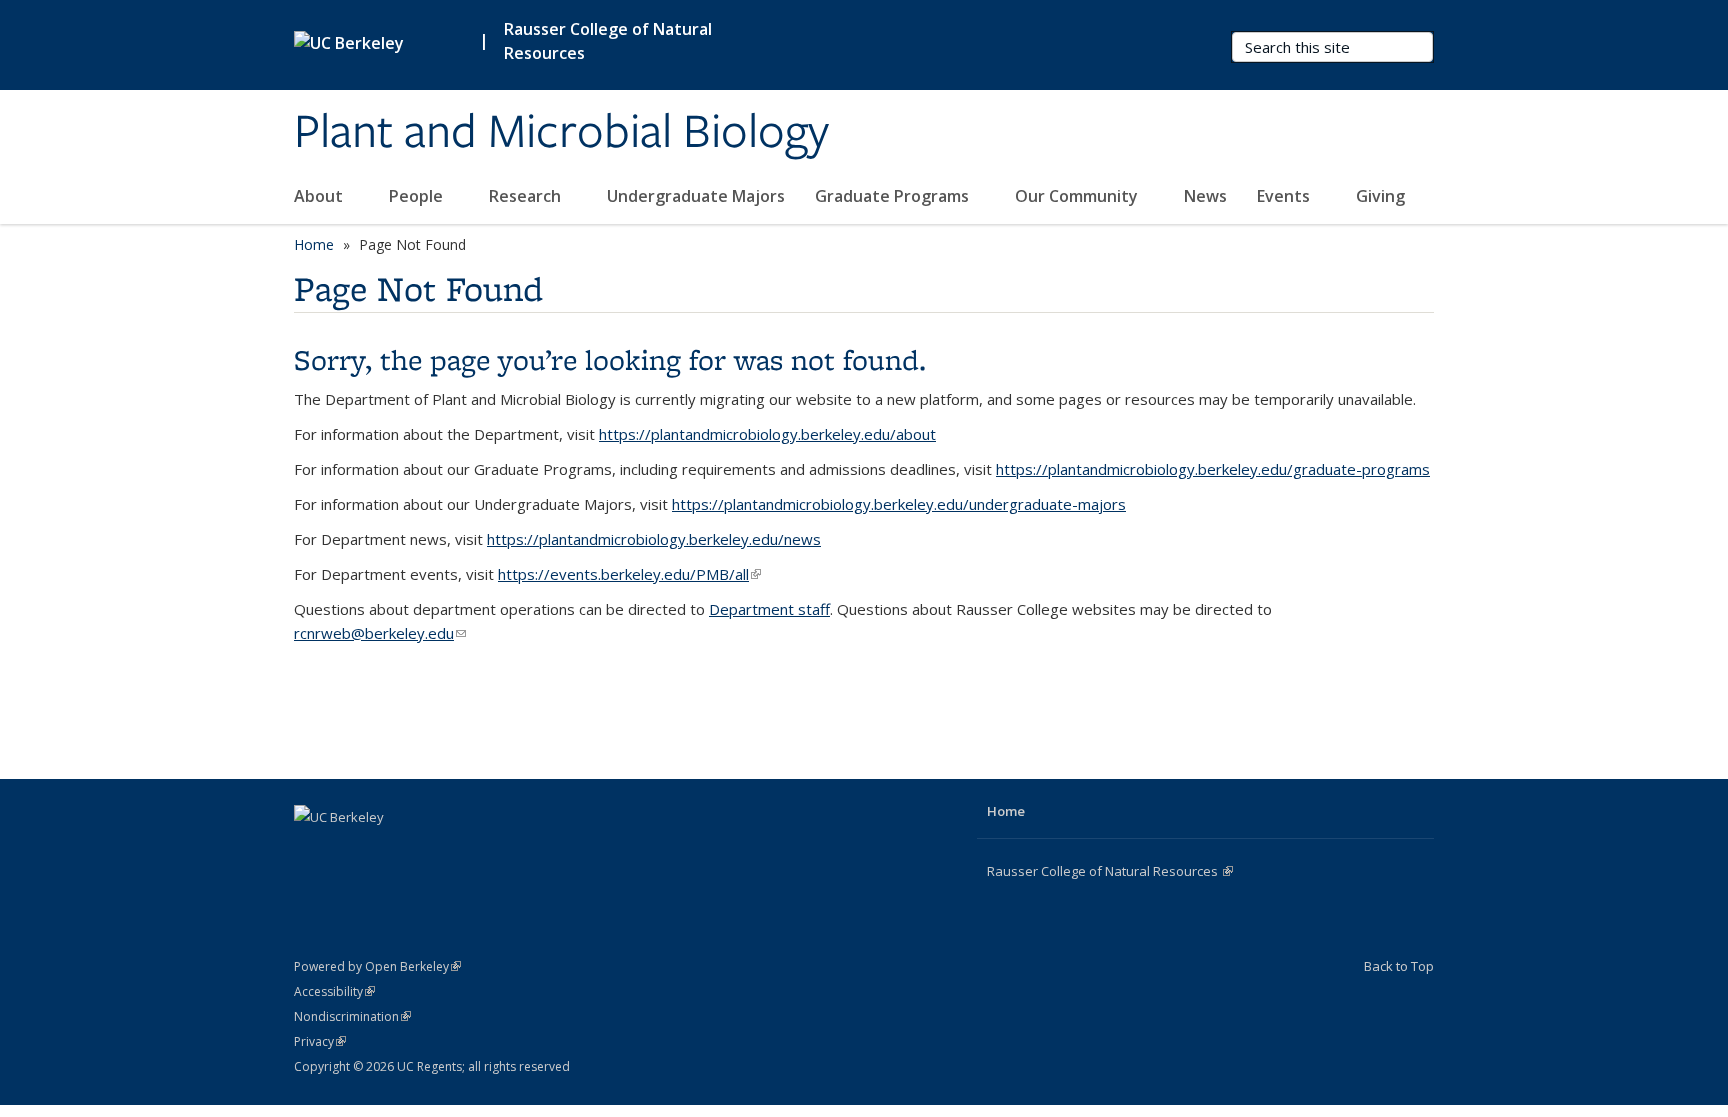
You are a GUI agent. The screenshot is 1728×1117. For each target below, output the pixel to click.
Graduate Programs (894, 196)
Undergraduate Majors (696, 196)
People (418, 196)
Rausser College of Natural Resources (608, 41)
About (320, 196)
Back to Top (1399, 966)
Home (314, 244)
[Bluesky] (429, 851)
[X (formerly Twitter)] (351, 851)
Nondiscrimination (352, 1016)
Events (1285, 196)
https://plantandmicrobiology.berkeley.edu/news (654, 539)
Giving (1380, 196)
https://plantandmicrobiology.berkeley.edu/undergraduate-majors (899, 504)
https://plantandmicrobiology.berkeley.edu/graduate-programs (1213, 469)
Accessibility (334, 991)
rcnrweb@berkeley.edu (380, 633)
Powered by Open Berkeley (377, 966)
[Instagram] (390, 851)
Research (527, 196)
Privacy (320, 1041)
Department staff (769, 609)
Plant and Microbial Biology (561, 133)
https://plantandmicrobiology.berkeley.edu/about (767, 434)
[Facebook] (312, 851)
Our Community (1078, 196)
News (1205, 196)
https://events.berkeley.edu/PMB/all (629, 574)
